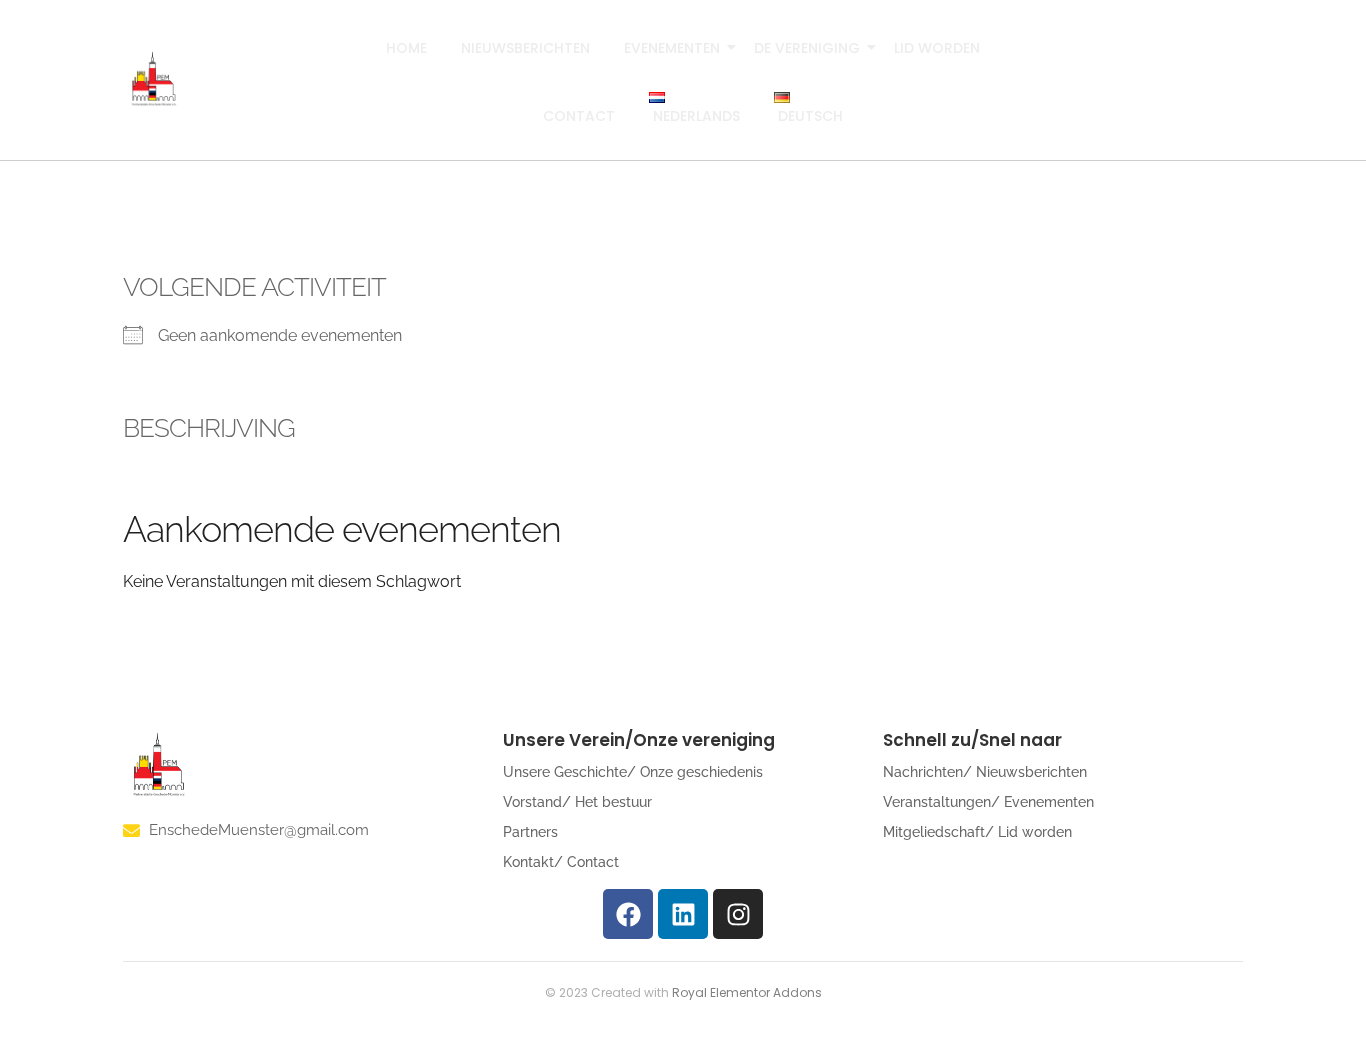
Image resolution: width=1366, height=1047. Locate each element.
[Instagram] (738, 914)
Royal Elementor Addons (747, 992)
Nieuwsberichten (525, 48)
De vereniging (807, 48)
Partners (530, 832)
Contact (579, 116)
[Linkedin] (683, 914)
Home (406, 48)
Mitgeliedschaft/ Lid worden (977, 832)
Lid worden (937, 48)
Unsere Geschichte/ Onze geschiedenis (633, 772)
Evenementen (672, 48)
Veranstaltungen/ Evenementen (988, 802)
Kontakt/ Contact (561, 862)
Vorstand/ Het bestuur (577, 802)
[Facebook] (628, 914)
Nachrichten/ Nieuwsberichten (985, 772)
